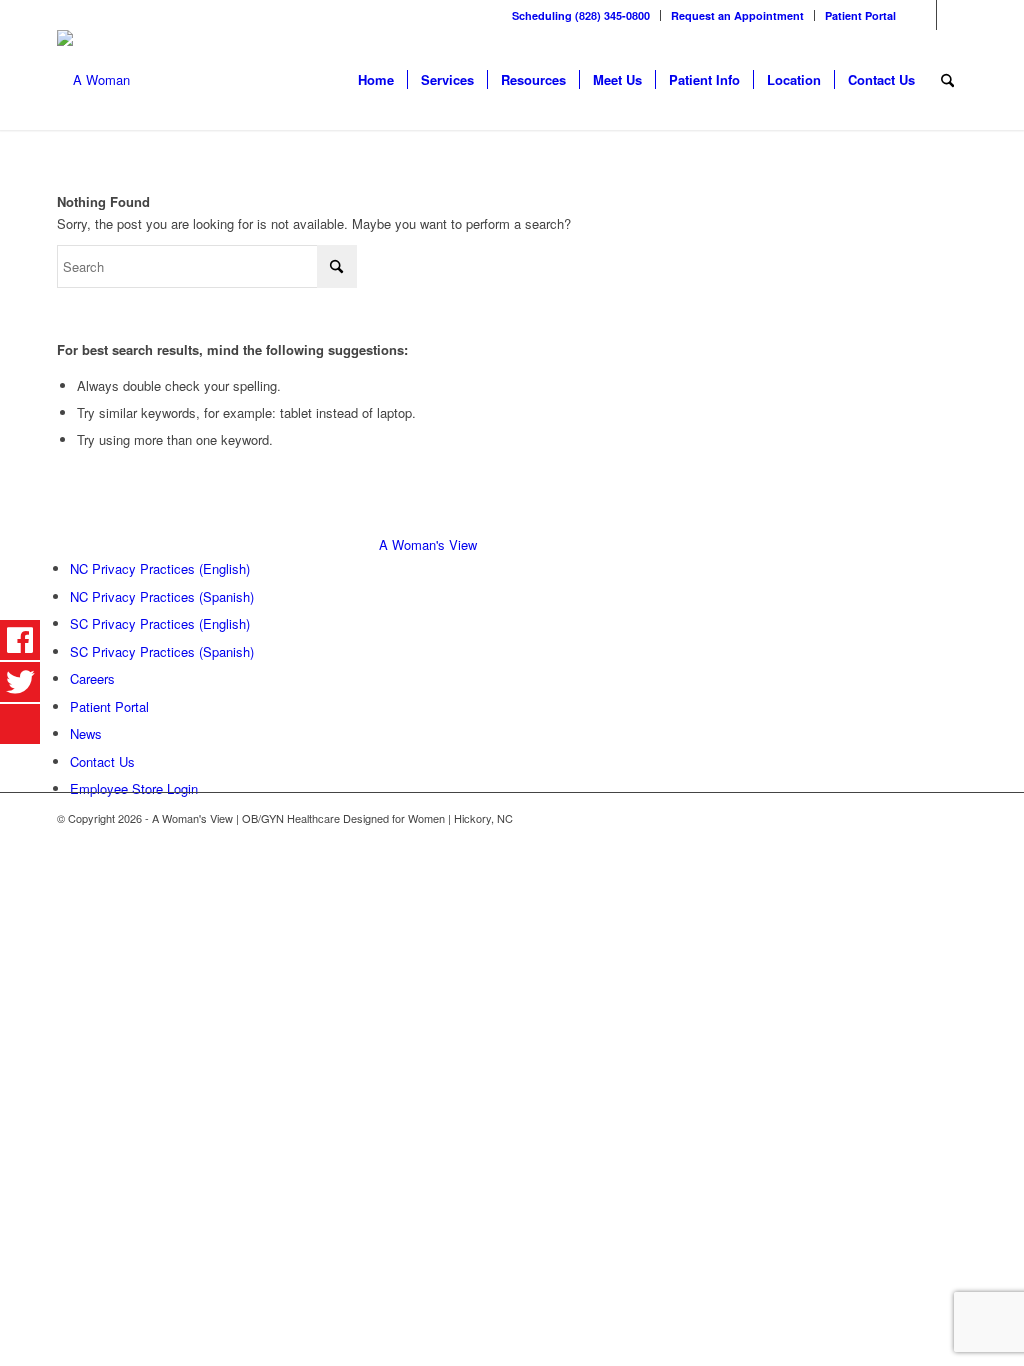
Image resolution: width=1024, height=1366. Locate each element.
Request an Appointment (737, 15)
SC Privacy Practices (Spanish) (162, 651)
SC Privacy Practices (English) (160, 623)
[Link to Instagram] (952, 15)
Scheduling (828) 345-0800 (581, 15)
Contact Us (102, 761)
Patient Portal (860, 15)
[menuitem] (581, 15)
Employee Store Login (134, 788)
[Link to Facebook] (921, 15)
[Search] (947, 80)
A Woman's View (428, 544)
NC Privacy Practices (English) (160, 568)
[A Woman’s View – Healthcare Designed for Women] (93, 80)
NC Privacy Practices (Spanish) (162, 596)
